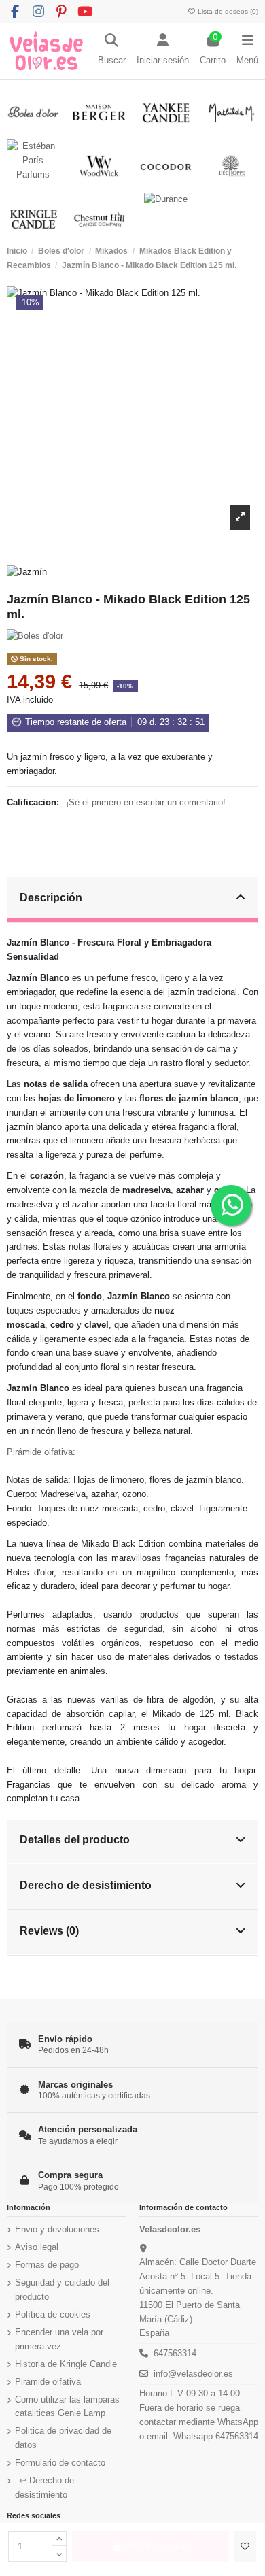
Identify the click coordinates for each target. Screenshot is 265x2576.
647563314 (175, 2353)
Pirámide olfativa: (41, 1452)
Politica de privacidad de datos (63, 2438)
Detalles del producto (75, 1839)
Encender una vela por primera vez (59, 2339)
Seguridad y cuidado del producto (62, 2290)
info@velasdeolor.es (193, 2374)
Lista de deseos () (227, 11)
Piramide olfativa (48, 2382)
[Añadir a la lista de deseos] (245, 2547)
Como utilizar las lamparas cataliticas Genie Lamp (67, 2407)
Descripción (51, 897)
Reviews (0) (49, 1930)
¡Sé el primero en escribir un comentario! (146, 802)
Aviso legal (37, 2247)
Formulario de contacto (60, 2463)
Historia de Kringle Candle (66, 2364)
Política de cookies (53, 2314)
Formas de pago (47, 2265)
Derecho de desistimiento (86, 1885)
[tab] (133, 900)
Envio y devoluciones (57, 2229)
